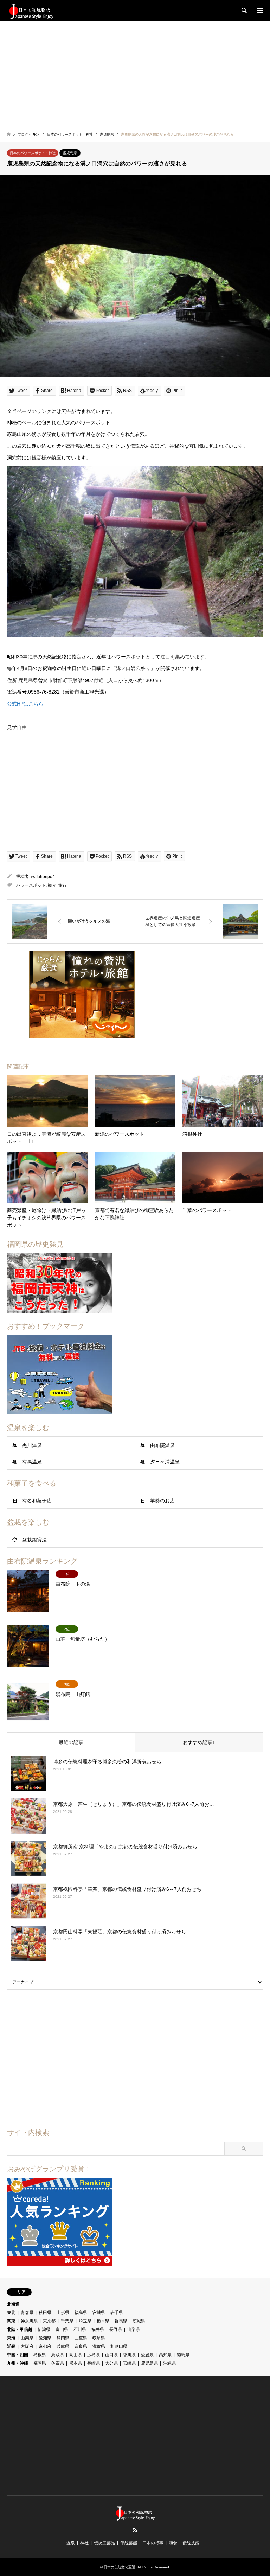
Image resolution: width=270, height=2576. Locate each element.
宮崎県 (129, 2363)
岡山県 (76, 2355)
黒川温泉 (32, 1445)
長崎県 (94, 2363)
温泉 (71, 2543)
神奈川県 (29, 2321)
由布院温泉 (162, 1445)
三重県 (81, 2338)
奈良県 (81, 2346)
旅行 (63, 885)
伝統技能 (191, 2543)
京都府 (45, 2346)
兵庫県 (63, 2346)
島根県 (40, 2355)
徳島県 (183, 2355)
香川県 (129, 2355)
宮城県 (99, 2313)
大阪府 (27, 2346)
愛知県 (45, 2338)
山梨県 (134, 2329)
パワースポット (31, 885)
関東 (11, 2321)
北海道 (13, 2304)
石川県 (80, 2329)
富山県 (62, 2329)
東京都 (49, 2321)
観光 (52, 885)
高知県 (165, 2355)
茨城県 (139, 2321)
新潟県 (44, 2329)
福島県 (81, 2313)
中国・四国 (18, 2355)
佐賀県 (58, 2363)
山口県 (111, 2355)
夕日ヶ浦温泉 (165, 1462)
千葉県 (67, 2321)
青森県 (27, 2313)
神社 (84, 2543)
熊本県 (76, 2363)
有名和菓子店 (37, 1501)
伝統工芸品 (104, 2543)
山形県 (63, 2313)
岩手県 (117, 2313)
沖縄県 (169, 2363)
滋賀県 (99, 2346)
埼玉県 (85, 2321)
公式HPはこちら (25, 704)
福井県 (98, 2329)
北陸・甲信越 (20, 2329)
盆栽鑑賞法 (34, 1540)
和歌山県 (119, 2346)
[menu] (259, 11)
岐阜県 (99, 2338)
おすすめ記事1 (199, 1742)
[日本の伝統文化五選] (31, 11)
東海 (11, 2338)
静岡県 (63, 2338)
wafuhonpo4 (43, 877)
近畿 (11, 2346)
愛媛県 (147, 2355)
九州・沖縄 (18, 2363)
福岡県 (40, 2363)
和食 (173, 2543)
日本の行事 (153, 2543)
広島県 (94, 2355)
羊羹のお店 (162, 1501)
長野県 (116, 2329)
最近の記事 (71, 1742)
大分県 (111, 2363)
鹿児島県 (70, 153)
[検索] (244, 11)
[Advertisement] (135, 74)
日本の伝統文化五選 (120, 2567)
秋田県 (45, 2313)
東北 (11, 2313)
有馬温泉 (32, 1462)
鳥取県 (58, 2355)
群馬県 (121, 2321)
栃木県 (103, 2321)
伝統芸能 (129, 2543)
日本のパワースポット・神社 (33, 153)
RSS (135, 2530)
